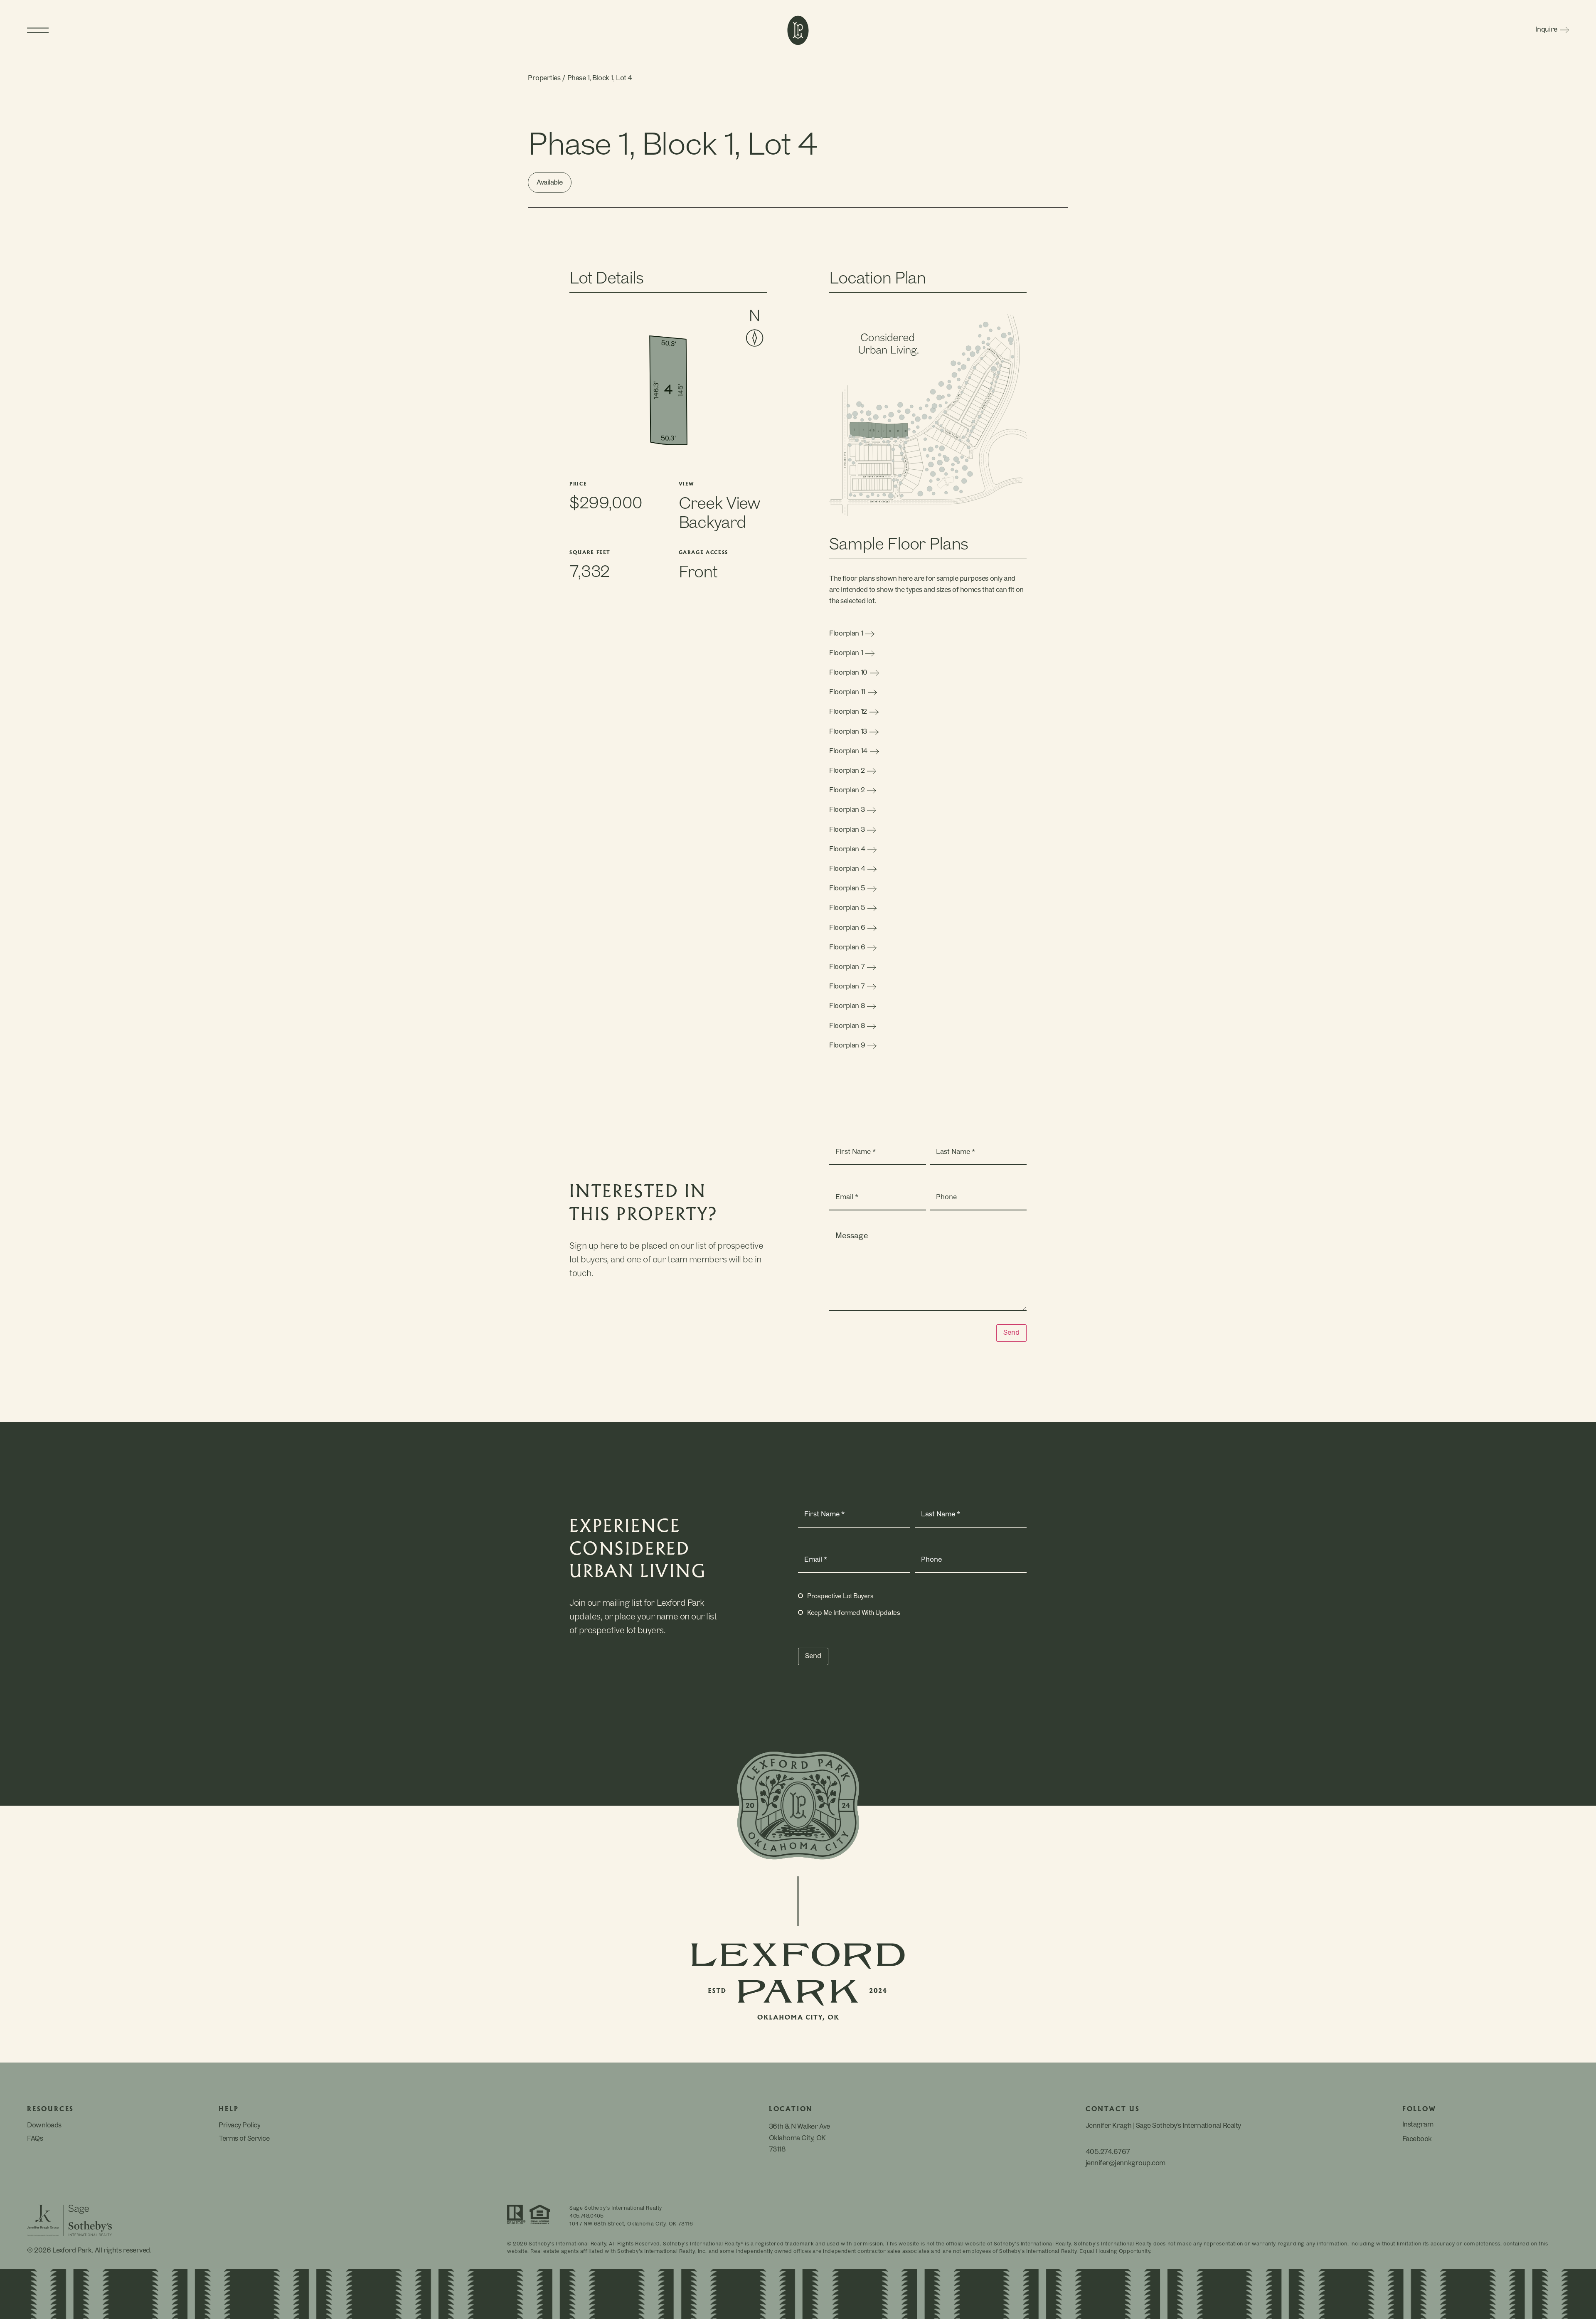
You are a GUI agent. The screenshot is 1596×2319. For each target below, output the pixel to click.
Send (1011, 1333)
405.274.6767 (1108, 2152)
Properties (544, 79)
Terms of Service (244, 2139)
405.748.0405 (586, 2216)
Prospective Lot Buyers (840, 1597)
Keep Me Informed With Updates (853, 1613)
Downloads (44, 2126)
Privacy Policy (239, 2126)
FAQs (35, 2139)
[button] (220, 30)
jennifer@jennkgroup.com (1126, 2164)
